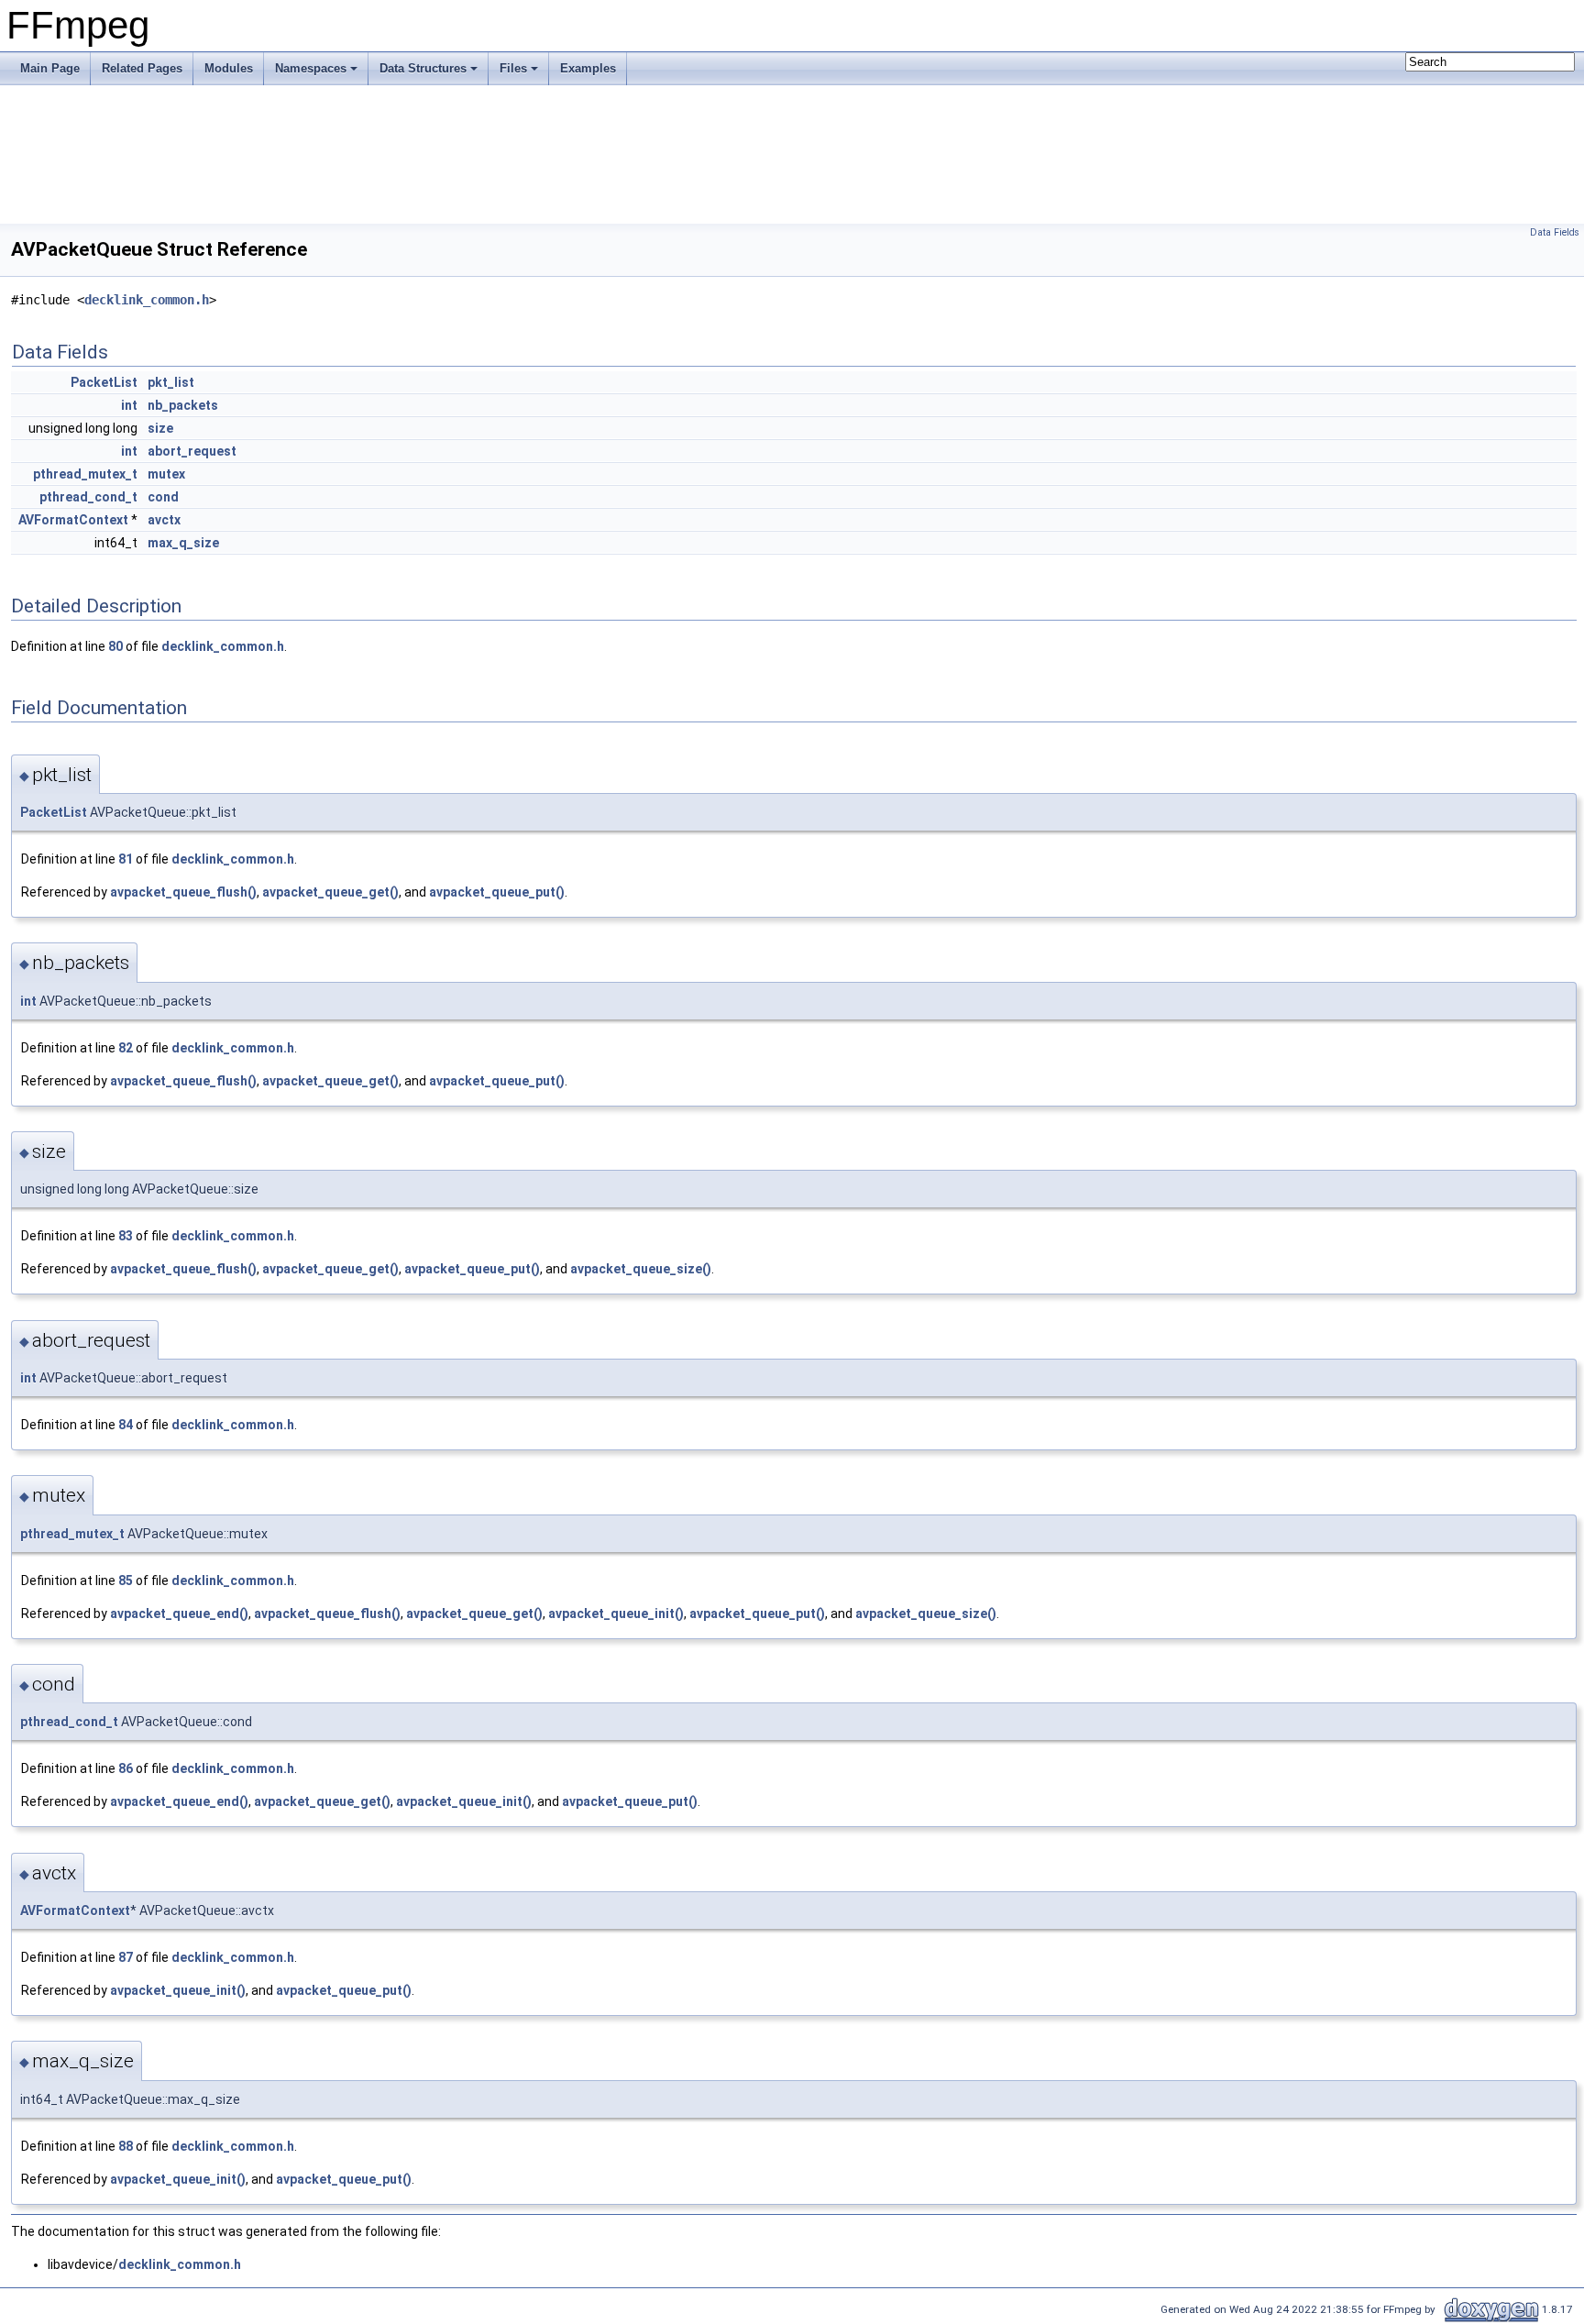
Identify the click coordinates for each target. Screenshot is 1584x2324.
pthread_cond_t (88, 497)
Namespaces (311, 68)
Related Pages (142, 68)
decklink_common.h (147, 300)
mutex (166, 474)
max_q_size (183, 543)
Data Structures (423, 68)
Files (513, 68)
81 (126, 859)
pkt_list (171, 382)
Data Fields (1555, 232)
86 (126, 1768)
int (129, 405)
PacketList (104, 382)
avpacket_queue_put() (497, 892)
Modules (229, 68)
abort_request (192, 451)
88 (126, 2146)
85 (126, 1581)
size (160, 428)
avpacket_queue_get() (330, 892)
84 (126, 1425)
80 (115, 646)
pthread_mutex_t (85, 474)
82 (126, 1048)
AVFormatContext (73, 520)
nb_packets (183, 405)
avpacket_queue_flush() (183, 892)
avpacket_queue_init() (616, 1614)
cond (163, 497)
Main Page (50, 68)
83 (126, 1236)
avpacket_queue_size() (641, 1269)
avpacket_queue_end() (179, 1614)
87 (126, 1957)
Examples (588, 68)
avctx (164, 520)
